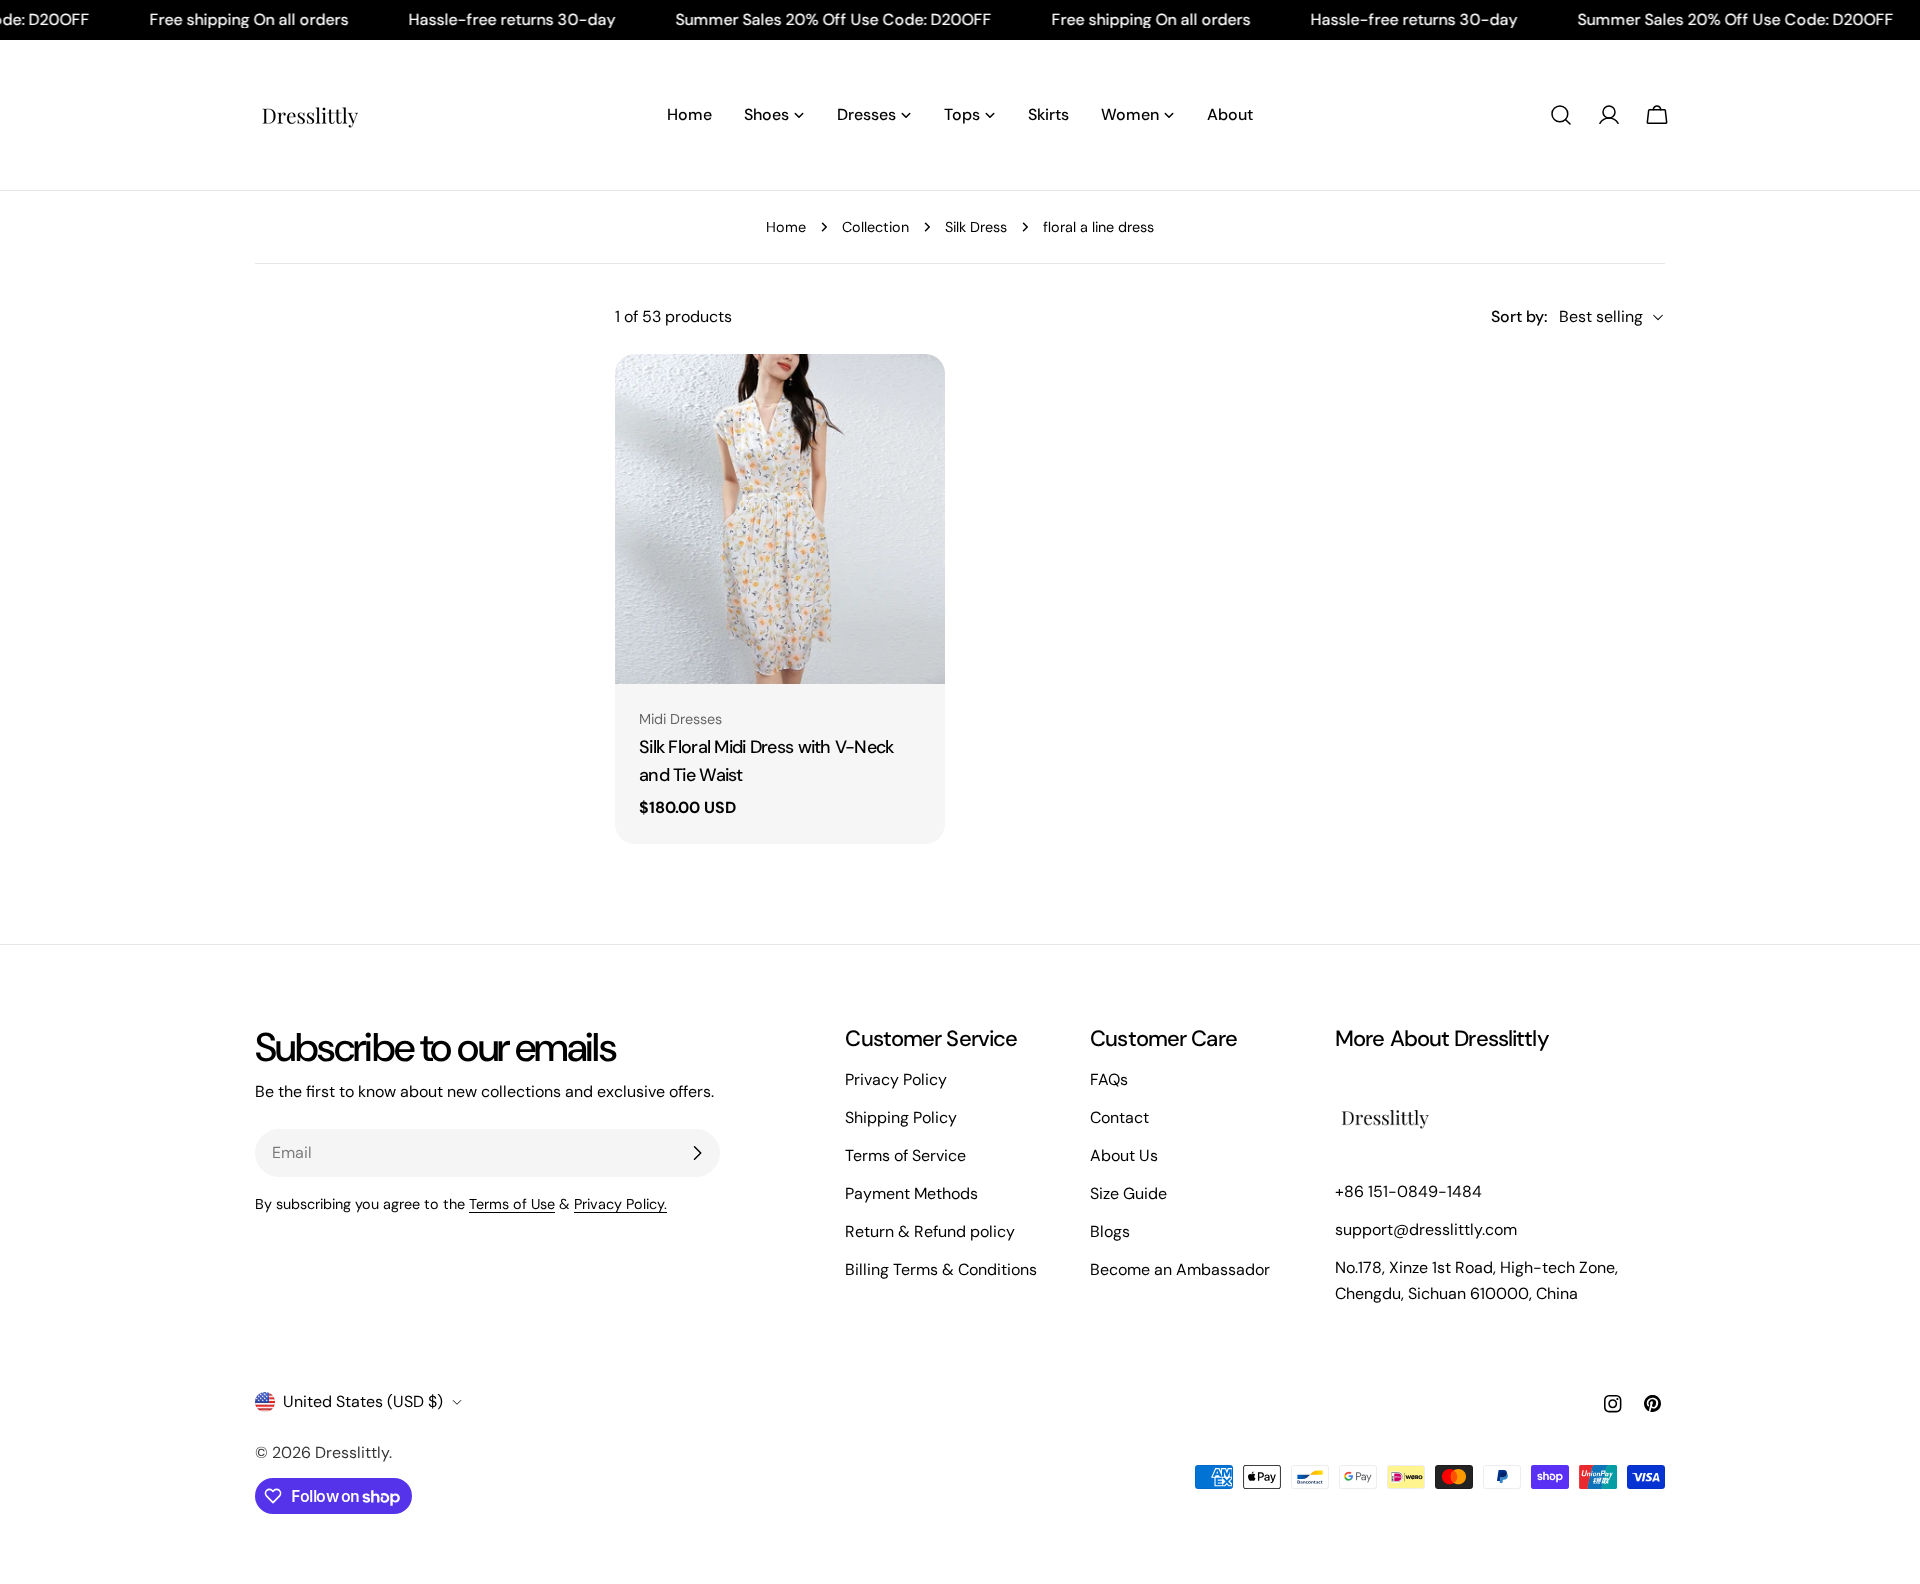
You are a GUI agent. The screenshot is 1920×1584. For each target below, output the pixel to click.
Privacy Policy (896, 1079)
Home (786, 227)
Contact (1119, 1117)
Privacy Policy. (620, 1204)
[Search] (1561, 115)
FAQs (1109, 1079)
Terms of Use (512, 1204)
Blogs (1110, 1231)
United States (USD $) (363, 1401)
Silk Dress (976, 227)
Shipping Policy (901, 1117)
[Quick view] (916, 398)
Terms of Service (905, 1155)
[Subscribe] (697, 1153)
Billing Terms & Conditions (941, 1269)
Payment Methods (911, 1193)
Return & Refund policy (930, 1231)
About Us (1124, 1155)
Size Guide (1128, 1193)
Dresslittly (352, 1452)
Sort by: (1519, 316)
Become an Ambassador (1180, 1269)
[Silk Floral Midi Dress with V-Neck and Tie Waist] (780, 519)
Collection (875, 227)
